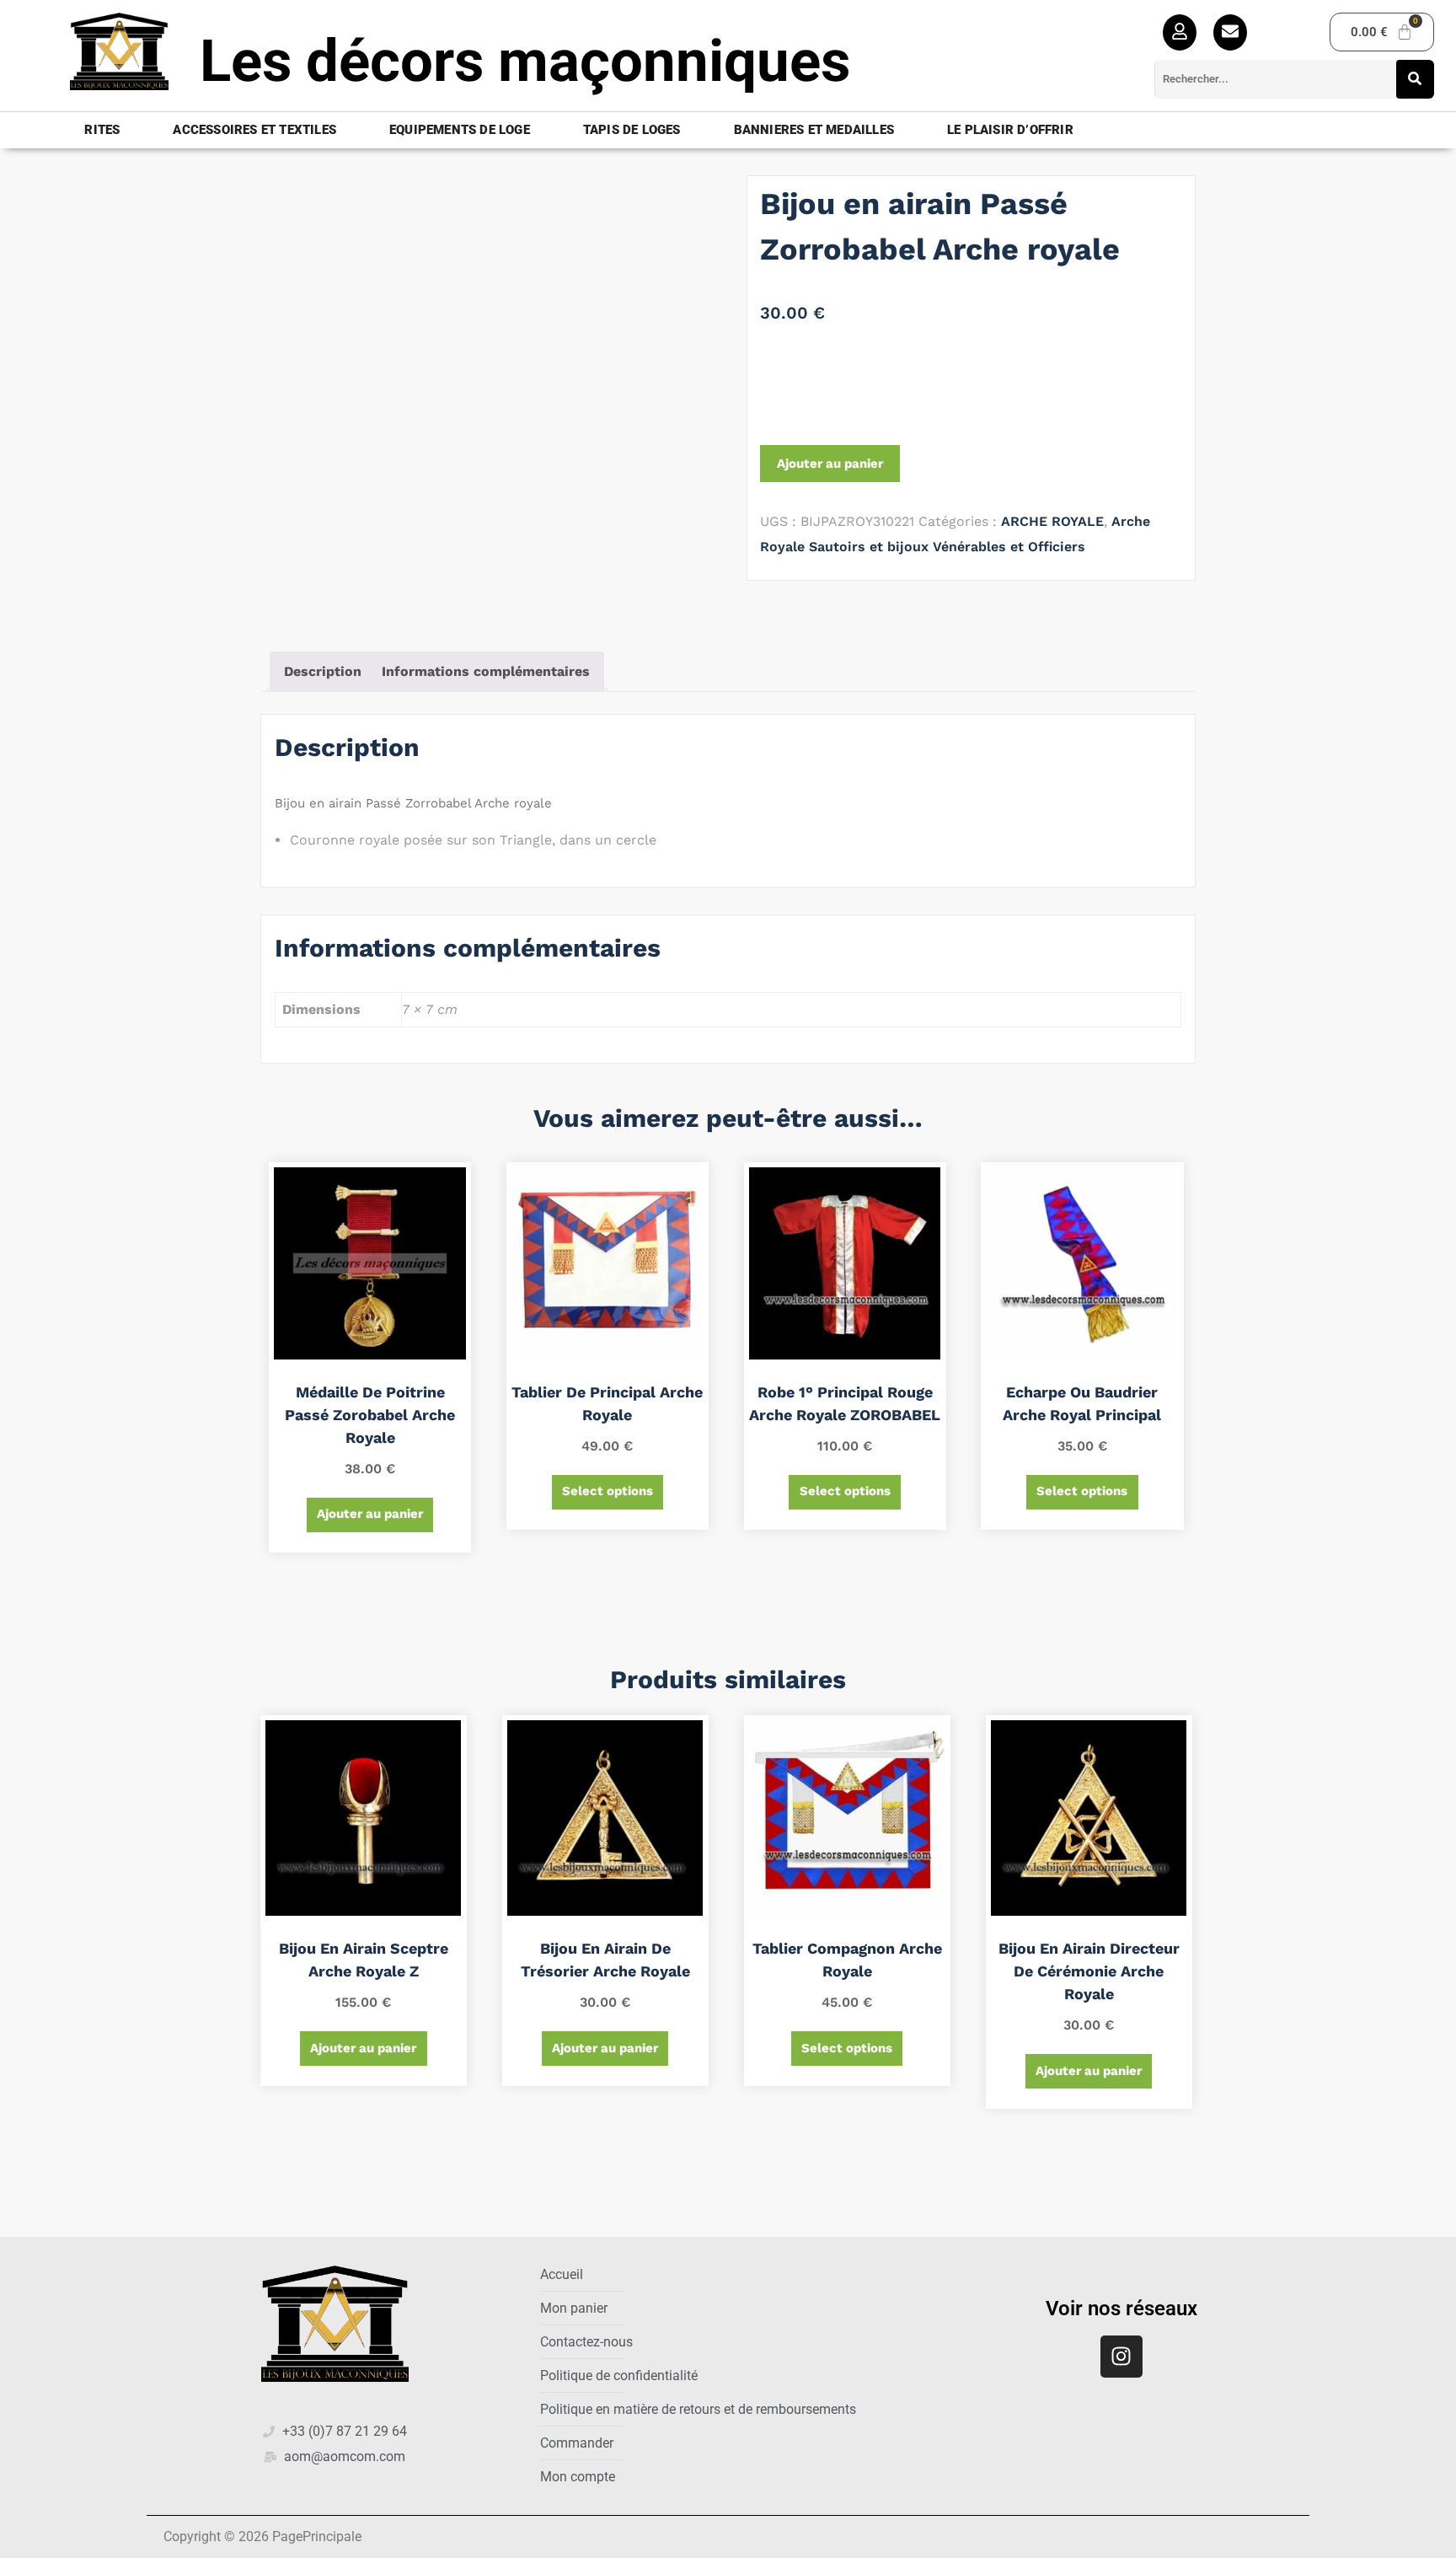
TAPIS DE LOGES (632, 130)
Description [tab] (323, 671)
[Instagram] (1121, 2357)
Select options (608, 1491)
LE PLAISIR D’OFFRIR (1010, 130)
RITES (102, 130)
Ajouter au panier (830, 464)
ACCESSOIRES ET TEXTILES (254, 130)
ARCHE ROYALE (1052, 521)
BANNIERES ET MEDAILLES (814, 130)
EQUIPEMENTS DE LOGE (460, 130)
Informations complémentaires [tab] (486, 671)
